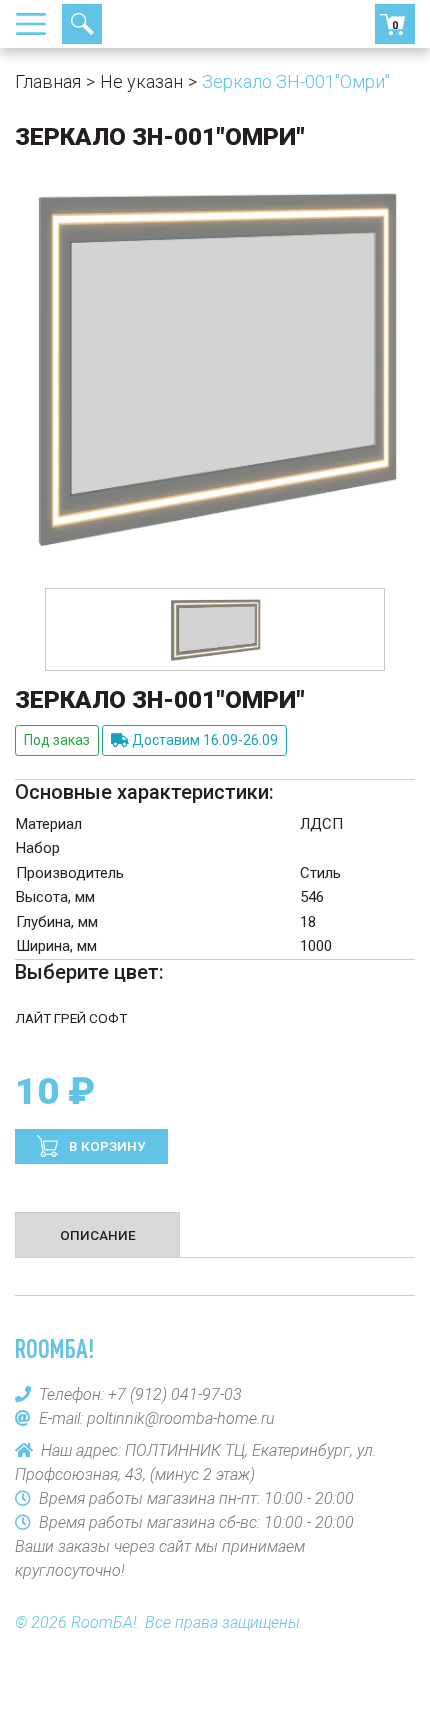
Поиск (82, 24)
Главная (48, 81)
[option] (215, 629)
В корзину (106, 1146)
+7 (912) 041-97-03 (155, 24)
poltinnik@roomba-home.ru (181, 1418)
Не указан (141, 81)
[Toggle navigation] (37, 24)
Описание (98, 1235)
